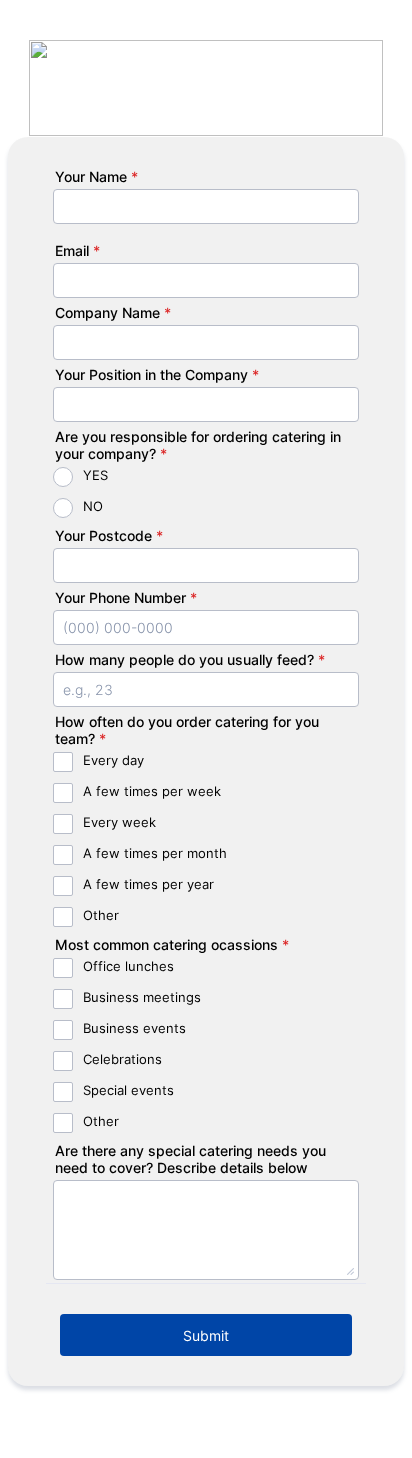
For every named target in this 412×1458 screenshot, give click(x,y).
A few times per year (148, 884)
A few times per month (155, 853)
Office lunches (128, 966)
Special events (128, 1090)
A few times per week (152, 791)
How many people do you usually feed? (190, 659)
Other (101, 915)
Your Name (96, 176)
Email (77, 250)
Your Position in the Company (157, 374)
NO (93, 506)
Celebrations (122, 1059)
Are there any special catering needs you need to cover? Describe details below (190, 1159)
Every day (113, 760)
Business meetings (142, 997)
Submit (206, 1335)
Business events (134, 1028)
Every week (119, 822)
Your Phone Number (126, 597)
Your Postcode (109, 535)
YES (95, 475)
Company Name (113, 312)
